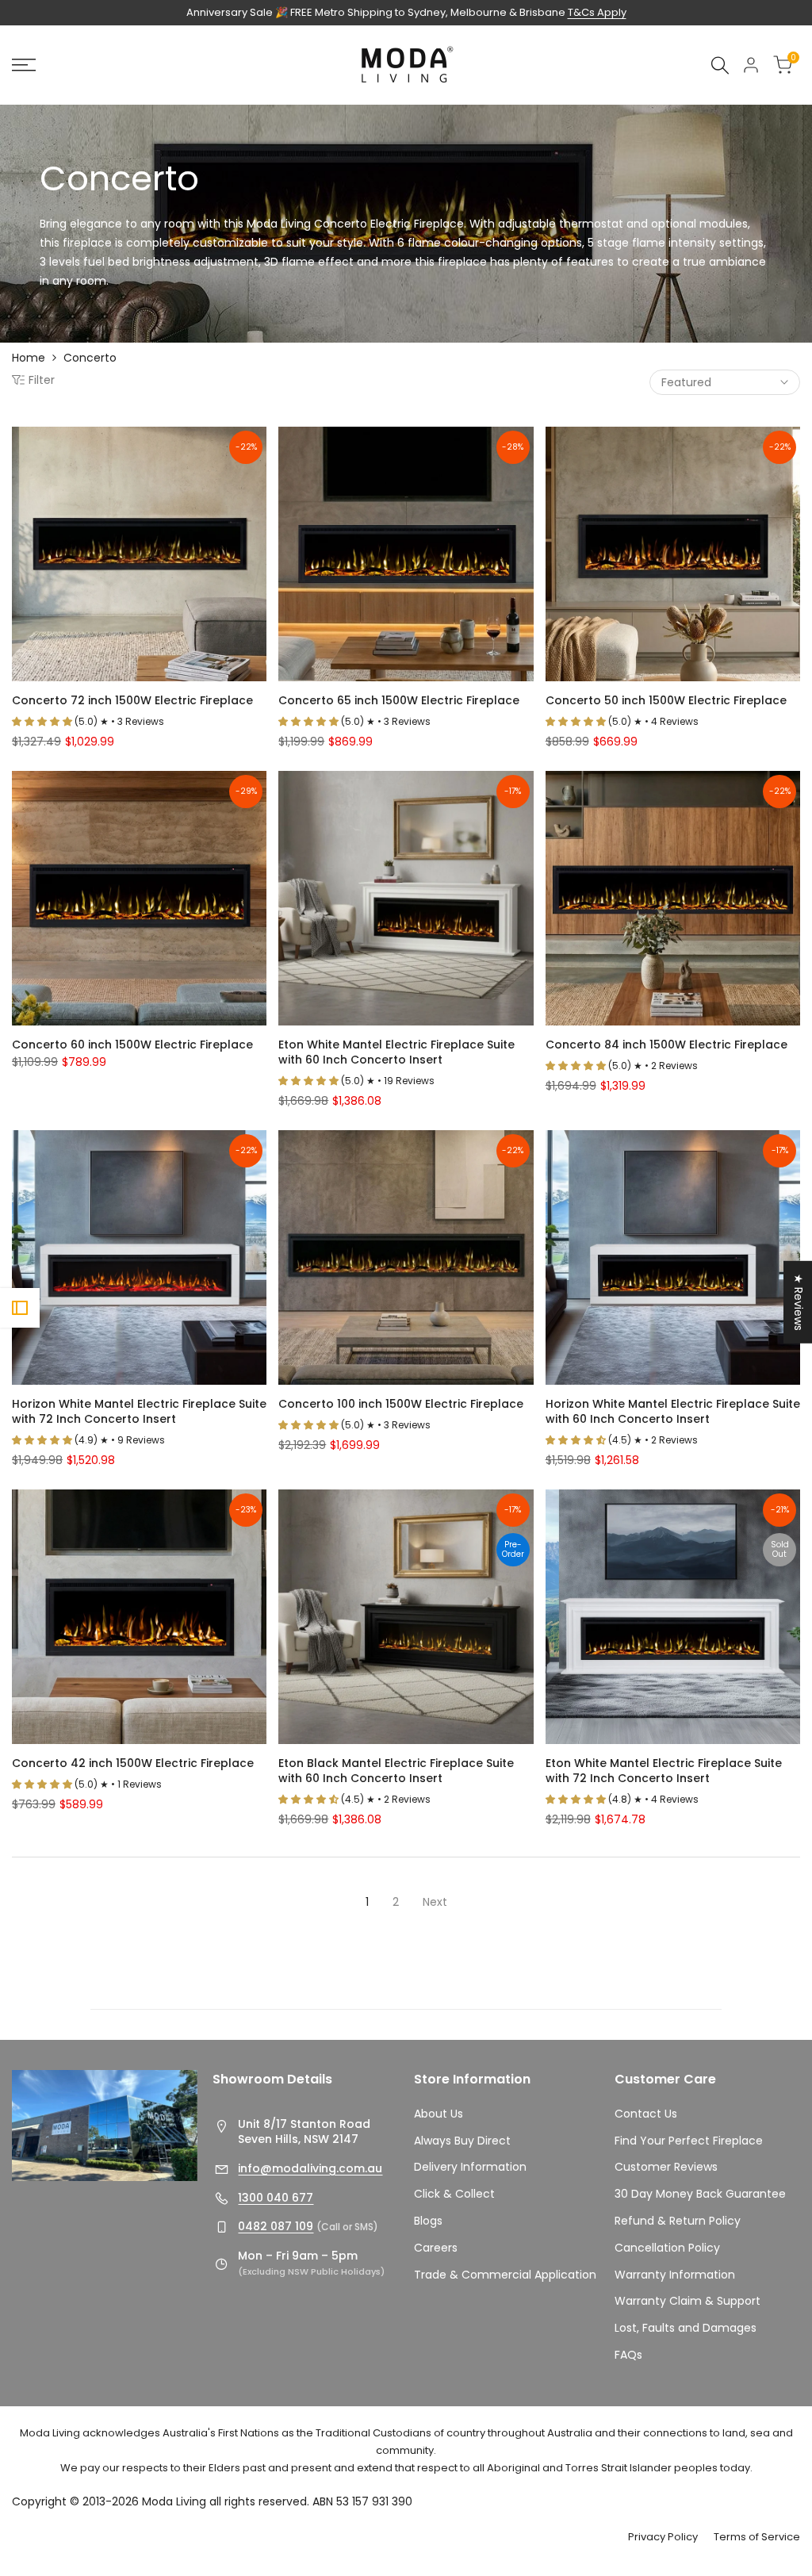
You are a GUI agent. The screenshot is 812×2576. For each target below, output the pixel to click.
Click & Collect (454, 2194)
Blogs (428, 2221)
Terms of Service (757, 2537)
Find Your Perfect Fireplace (689, 2141)
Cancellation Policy (667, 2248)
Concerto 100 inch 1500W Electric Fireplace (401, 1404)
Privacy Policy (663, 2537)
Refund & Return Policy (678, 2221)
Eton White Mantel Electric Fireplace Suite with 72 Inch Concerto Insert (664, 1771)
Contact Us (646, 2114)
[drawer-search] (720, 65)
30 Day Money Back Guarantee (700, 2194)
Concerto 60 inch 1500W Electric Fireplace (132, 1045)
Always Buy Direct (462, 2141)
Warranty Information (675, 2275)
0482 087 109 (276, 2226)
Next (435, 1902)
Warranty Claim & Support (688, 2301)
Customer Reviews (666, 2167)
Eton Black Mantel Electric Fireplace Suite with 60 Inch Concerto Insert (396, 1771)
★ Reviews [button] (799, 1302)
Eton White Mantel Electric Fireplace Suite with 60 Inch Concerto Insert (396, 1052)
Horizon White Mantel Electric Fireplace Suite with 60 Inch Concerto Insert (673, 1412)
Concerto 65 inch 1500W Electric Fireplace (399, 701)
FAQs (628, 2355)
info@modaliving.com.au (310, 2168)
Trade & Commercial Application (505, 2275)
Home (29, 358)
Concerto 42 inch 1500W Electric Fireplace (133, 1763)
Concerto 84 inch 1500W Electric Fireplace (666, 1045)
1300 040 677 (276, 2198)
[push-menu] (24, 65)
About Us (439, 2114)
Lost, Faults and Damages (686, 2328)
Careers (436, 2248)
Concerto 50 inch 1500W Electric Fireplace (666, 701)
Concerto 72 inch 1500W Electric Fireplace (132, 701)
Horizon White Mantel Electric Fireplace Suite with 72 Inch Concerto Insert (139, 1412)
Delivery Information (470, 2167)
